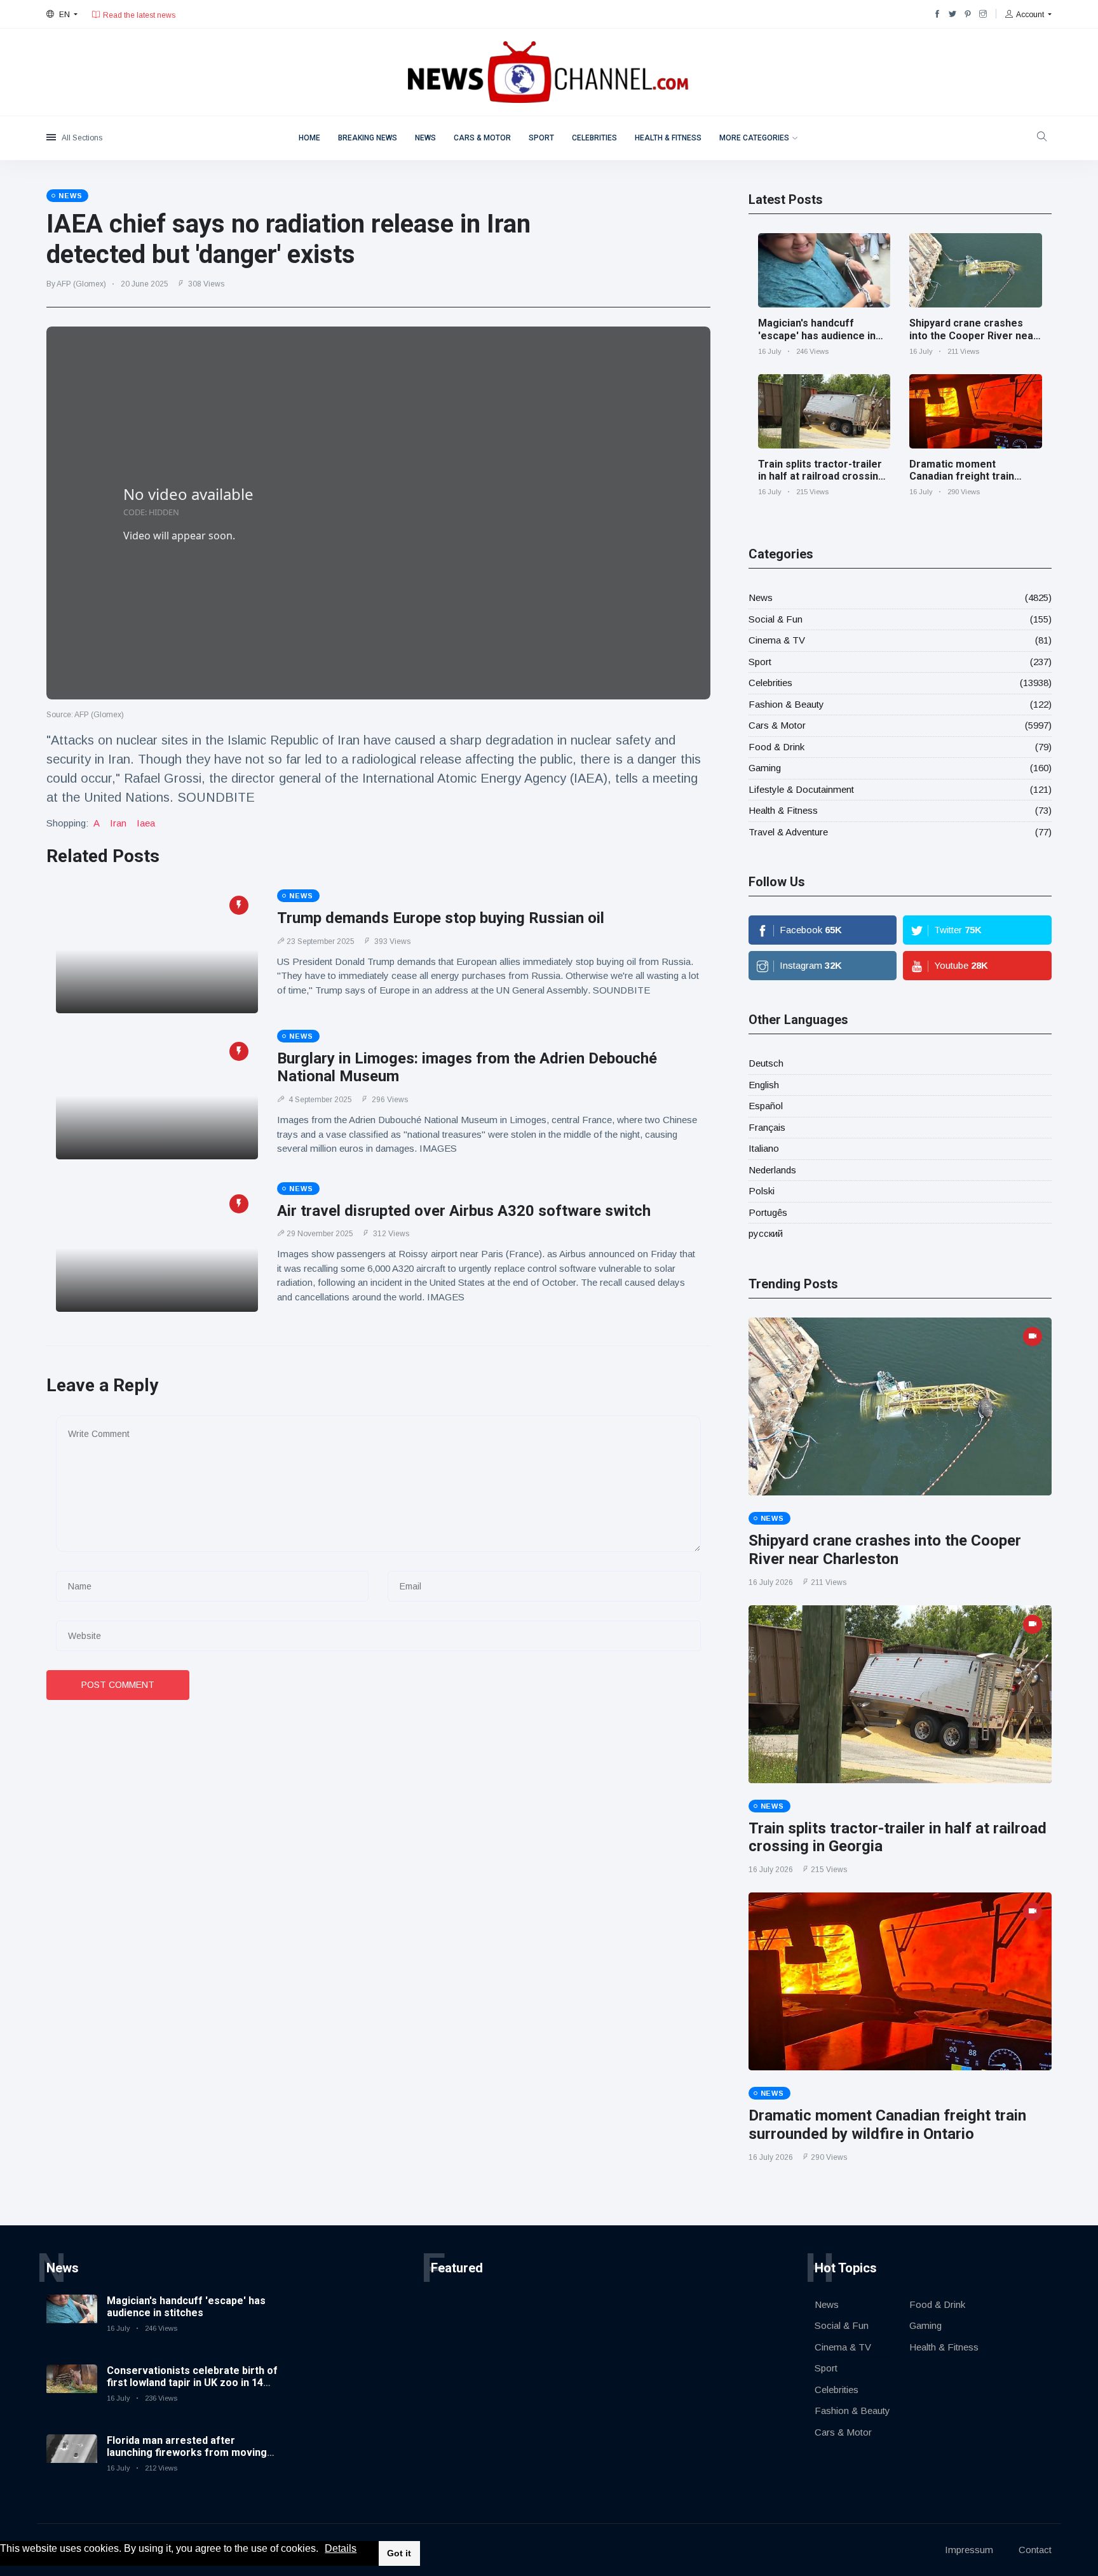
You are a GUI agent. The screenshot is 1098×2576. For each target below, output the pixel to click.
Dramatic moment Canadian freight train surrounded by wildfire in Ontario (968, 482)
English (764, 1085)
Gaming (765, 768)
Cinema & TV (777, 640)
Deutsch (766, 1063)
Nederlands (772, 1170)
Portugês (768, 1212)
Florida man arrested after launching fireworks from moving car (187, 2452)
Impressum (969, 2550)
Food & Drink (776, 747)
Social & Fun (776, 619)
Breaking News (368, 138)
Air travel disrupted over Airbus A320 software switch (464, 1211)
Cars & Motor (482, 138)
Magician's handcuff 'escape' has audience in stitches (817, 335)
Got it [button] (399, 2553)
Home (309, 138)
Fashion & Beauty (786, 704)
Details (341, 2548)
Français (767, 1127)
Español (766, 1106)
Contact (1035, 2550)
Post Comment (118, 1685)
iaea (146, 823)
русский (766, 1233)
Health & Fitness (668, 138)
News (425, 138)
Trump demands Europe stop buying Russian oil (441, 918)
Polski (762, 1191)
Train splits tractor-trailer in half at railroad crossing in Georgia (821, 476)
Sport (541, 138)
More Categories (754, 138)
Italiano (764, 1148)
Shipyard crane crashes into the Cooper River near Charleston (973, 335)
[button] (323, 2549)
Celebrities (594, 138)
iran (118, 823)
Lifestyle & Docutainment (801, 789)
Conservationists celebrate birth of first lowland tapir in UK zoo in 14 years (192, 2383)
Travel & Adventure (788, 832)
